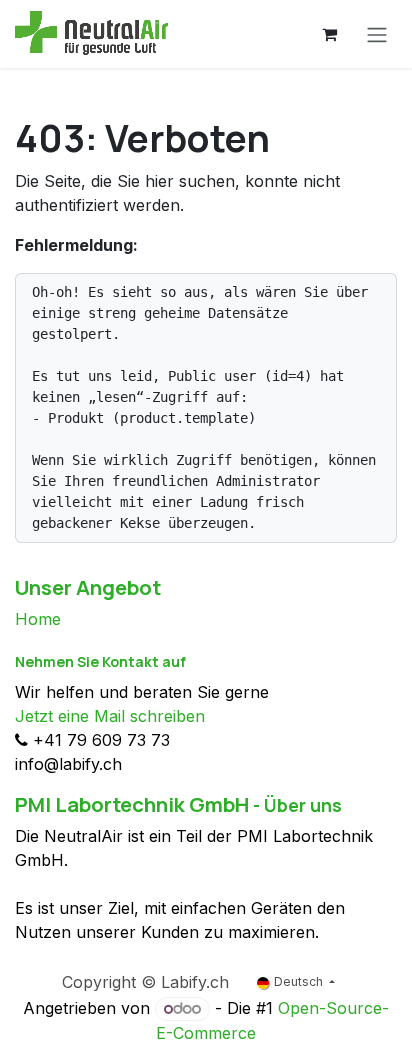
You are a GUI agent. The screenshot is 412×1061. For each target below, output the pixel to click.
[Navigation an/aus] (377, 34)
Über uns (303, 805)
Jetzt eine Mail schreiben (110, 716)
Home (38, 619)
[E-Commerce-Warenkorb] (329, 34)
